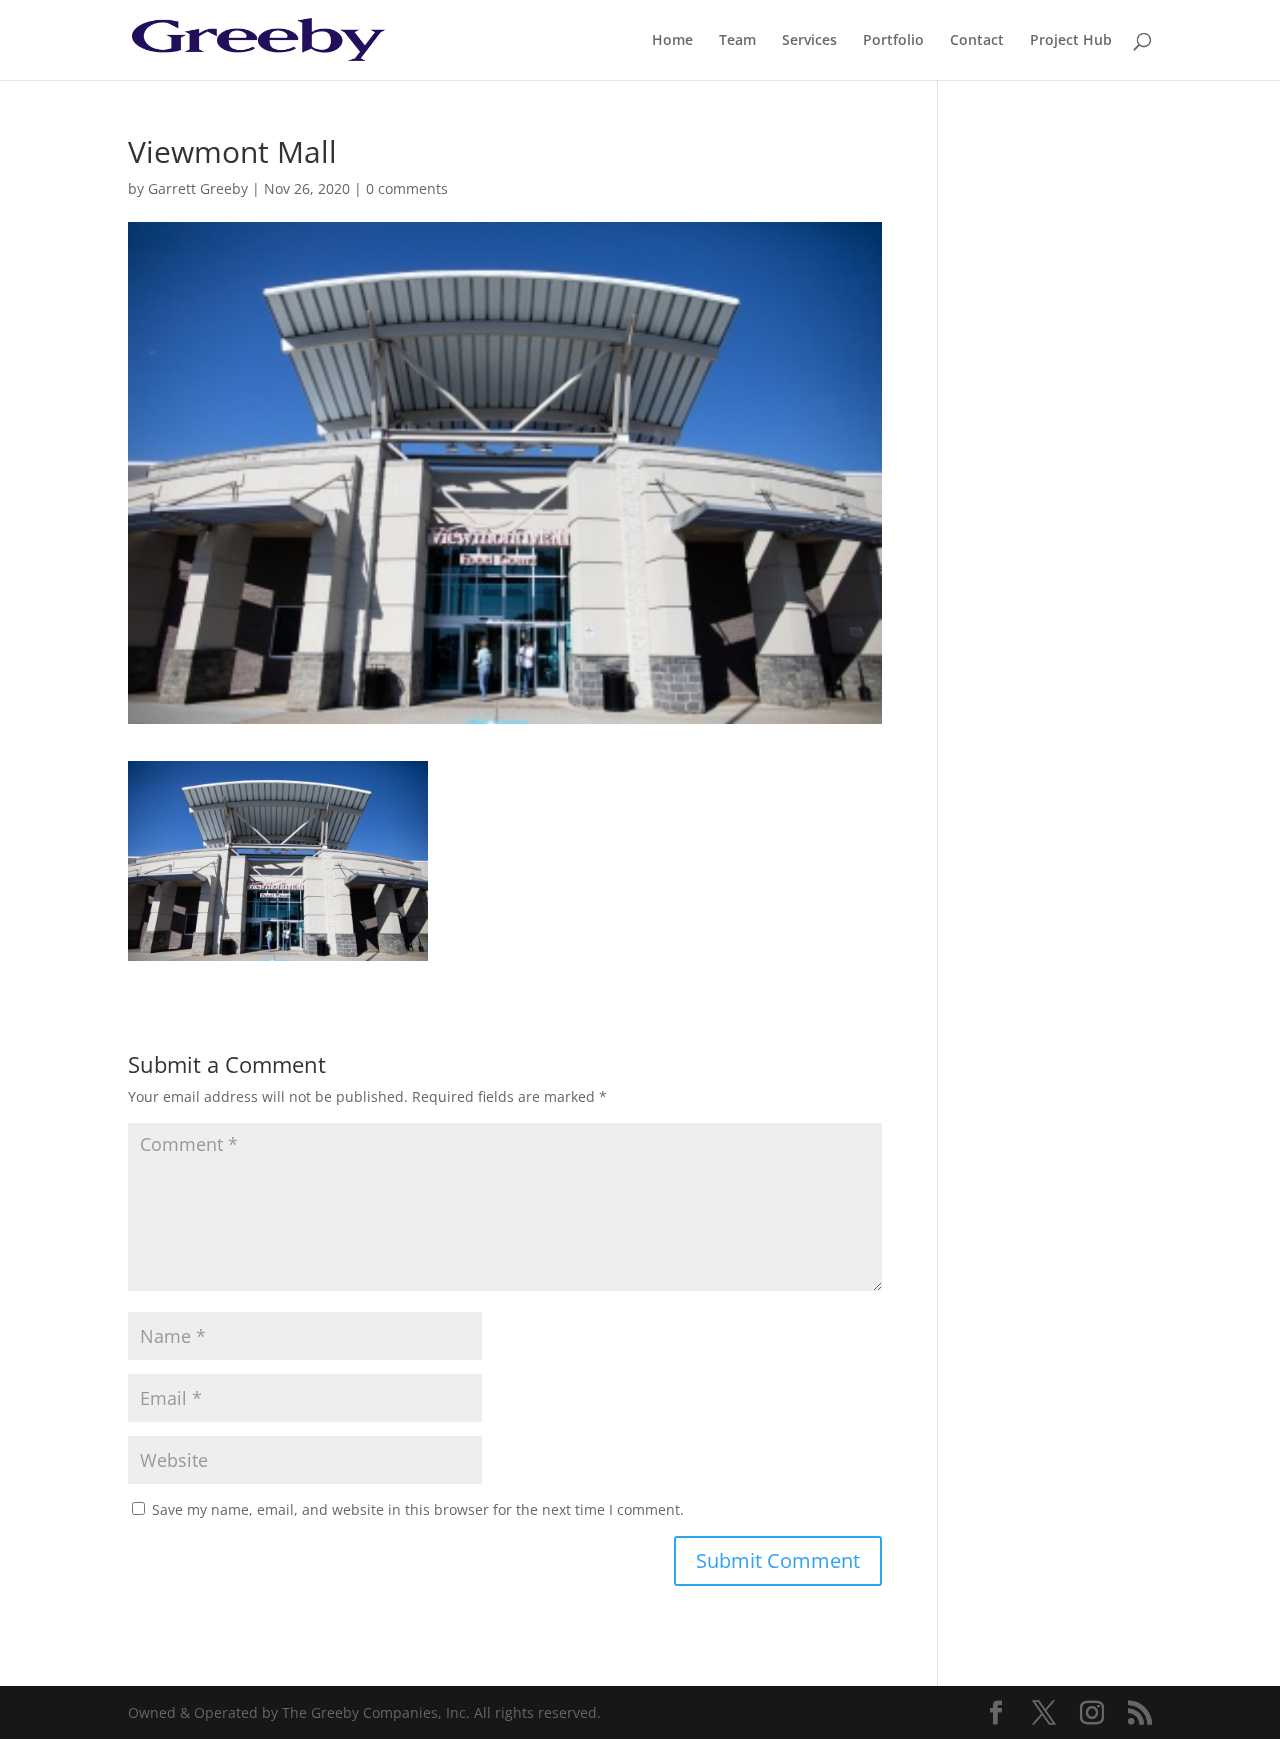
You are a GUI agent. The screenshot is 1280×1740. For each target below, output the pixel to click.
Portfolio (893, 41)
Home (672, 41)
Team (737, 41)
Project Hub (1071, 41)
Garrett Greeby (198, 188)
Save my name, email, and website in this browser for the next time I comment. (418, 1509)
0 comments (407, 188)
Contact (977, 41)
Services (809, 41)
